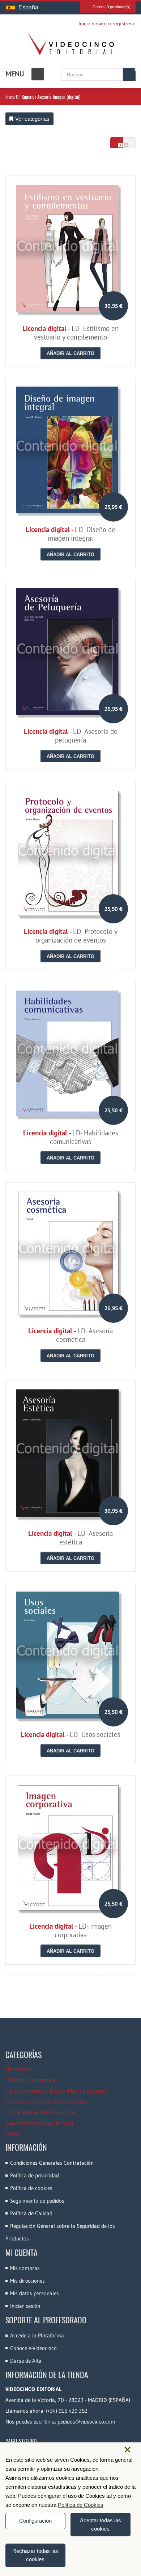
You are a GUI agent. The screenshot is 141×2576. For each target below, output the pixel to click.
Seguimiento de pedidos (37, 2201)
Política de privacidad (35, 2175)
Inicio (10, 97)
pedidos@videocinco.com (86, 2422)
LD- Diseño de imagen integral (70, 534)
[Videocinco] (70, 44)
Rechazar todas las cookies (35, 2555)
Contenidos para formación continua (48, 2101)
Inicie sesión (93, 23)
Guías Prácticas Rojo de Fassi (39, 2123)
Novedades (18, 2069)
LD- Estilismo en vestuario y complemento (70, 333)
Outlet (12, 2134)
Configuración (35, 2521)
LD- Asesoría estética (70, 1538)
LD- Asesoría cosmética (70, 1335)
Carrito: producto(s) (112, 7)
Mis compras (25, 2268)
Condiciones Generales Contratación (52, 2163)
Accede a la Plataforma (37, 2335)
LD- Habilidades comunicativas (71, 1137)
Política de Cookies (81, 2505)
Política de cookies (31, 2188)
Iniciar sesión (25, 2306)
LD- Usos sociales (70, 1734)
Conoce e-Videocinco (33, 2348)
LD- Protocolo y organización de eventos (71, 936)
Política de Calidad (31, 2213)
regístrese (124, 23)
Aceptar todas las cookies (101, 2524)
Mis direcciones (27, 2281)
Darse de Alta (26, 2361)
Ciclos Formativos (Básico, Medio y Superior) (57, 2091)
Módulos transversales (32, 2080)
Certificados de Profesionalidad (41, 2112)
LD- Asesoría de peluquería (71, 736)
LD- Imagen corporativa (70, 1930)
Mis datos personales (35, 2293)
